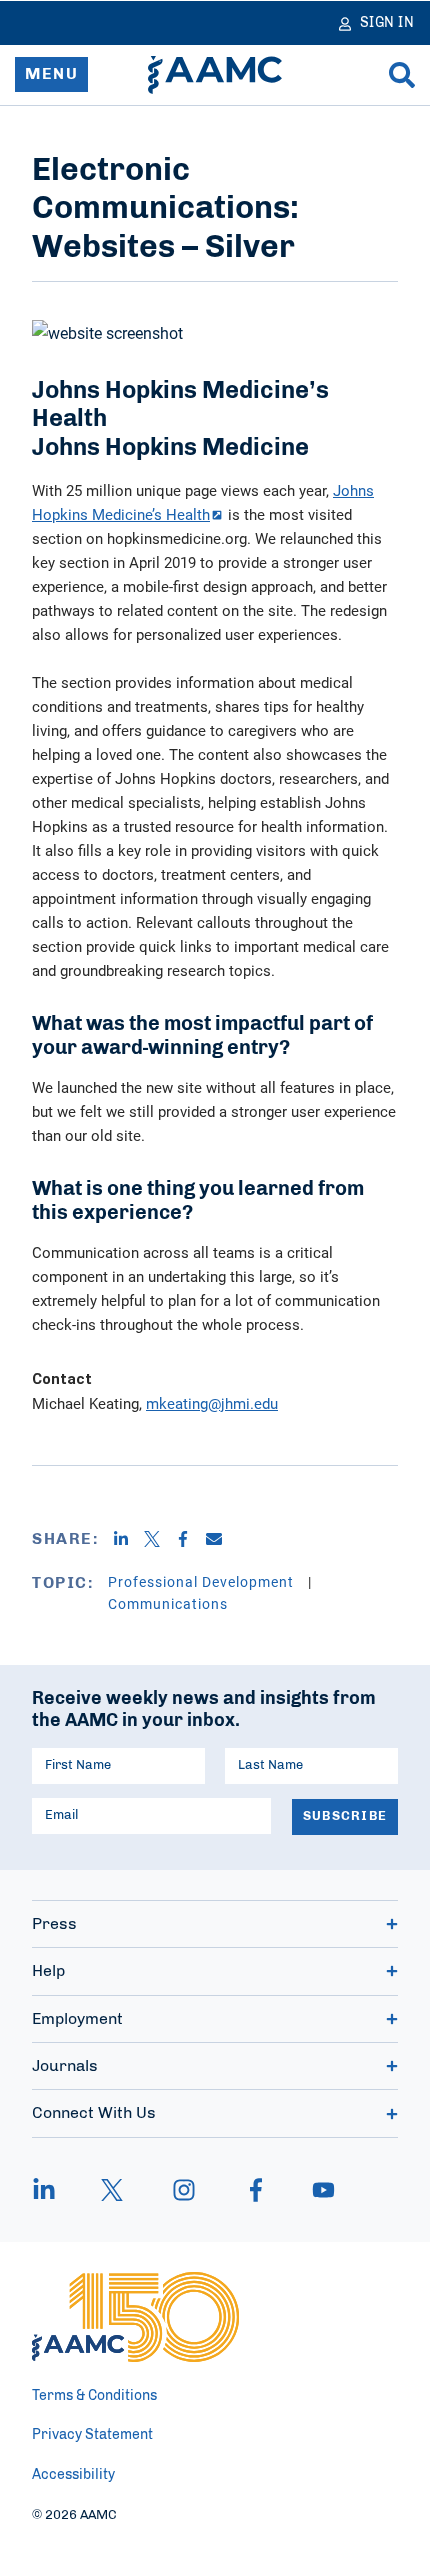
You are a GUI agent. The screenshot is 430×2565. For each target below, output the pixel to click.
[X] (159, 1539)
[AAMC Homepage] (135, 2317)
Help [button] (48, 1971)
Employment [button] (77, 2019)
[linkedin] (54, 2190)
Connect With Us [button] (94, 2113)
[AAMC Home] (215, 75)
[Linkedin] (128, 1539)
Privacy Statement (92, 2435)
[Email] (221, 1539)
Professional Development (203, 1581)
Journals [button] (65, 2066)
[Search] (402, 75)
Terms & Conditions (94, 2396)
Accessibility (73, 2475)
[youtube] (314, 2190)
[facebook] (256, 2190)
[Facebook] (190, 1539)
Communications (168, 1603)
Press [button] (54, 1924)
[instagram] (184, 2190)
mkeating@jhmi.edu (212, 1403)
